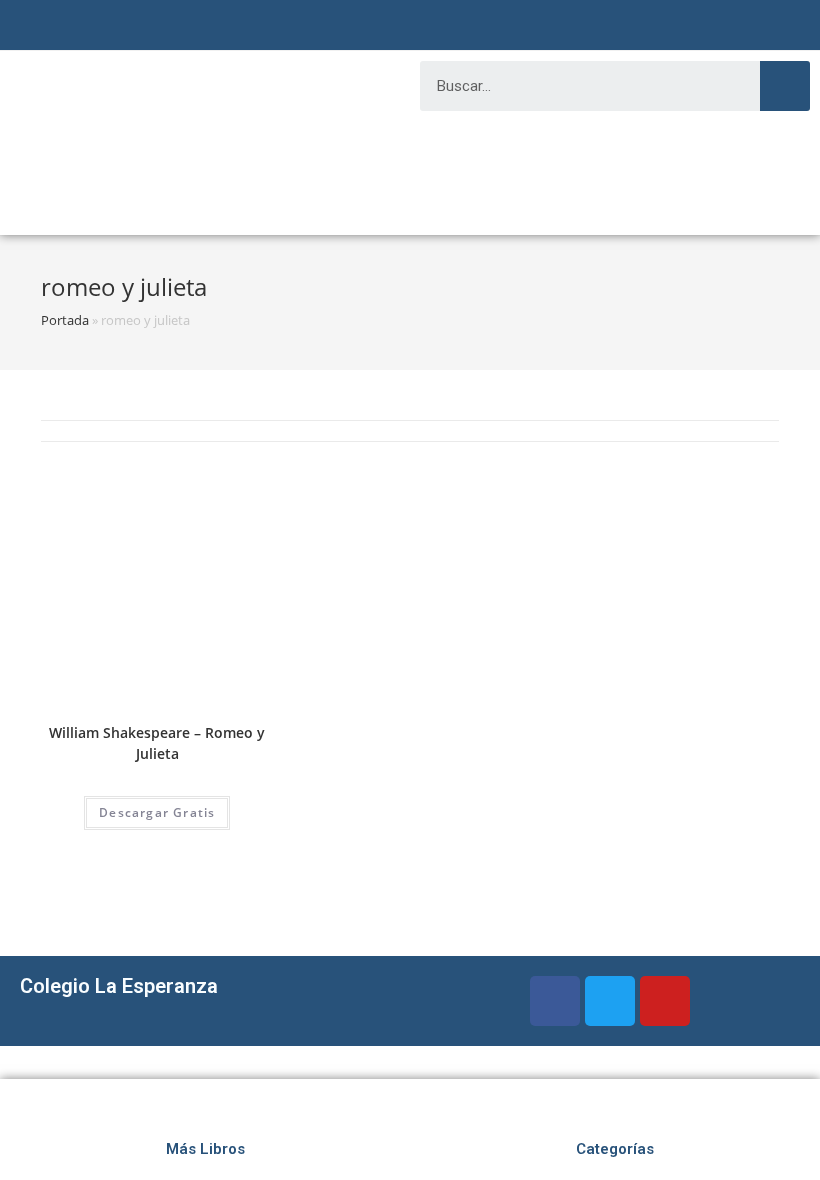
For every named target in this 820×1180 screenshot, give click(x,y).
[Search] (785, 86)
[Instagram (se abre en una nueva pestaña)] (406, 28)
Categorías (615, 1149)
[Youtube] (665, 1001)
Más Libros (205, 1149)
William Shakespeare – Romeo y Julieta (157, 743)
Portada (65, 320)
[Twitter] (610, 1001)
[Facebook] (555, 1001)
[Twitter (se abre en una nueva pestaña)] (362, 28)
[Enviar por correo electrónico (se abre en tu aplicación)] (454, 28)
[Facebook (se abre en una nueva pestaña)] (382, 28)
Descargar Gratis (157, 812)
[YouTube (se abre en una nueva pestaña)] (430, 28)
